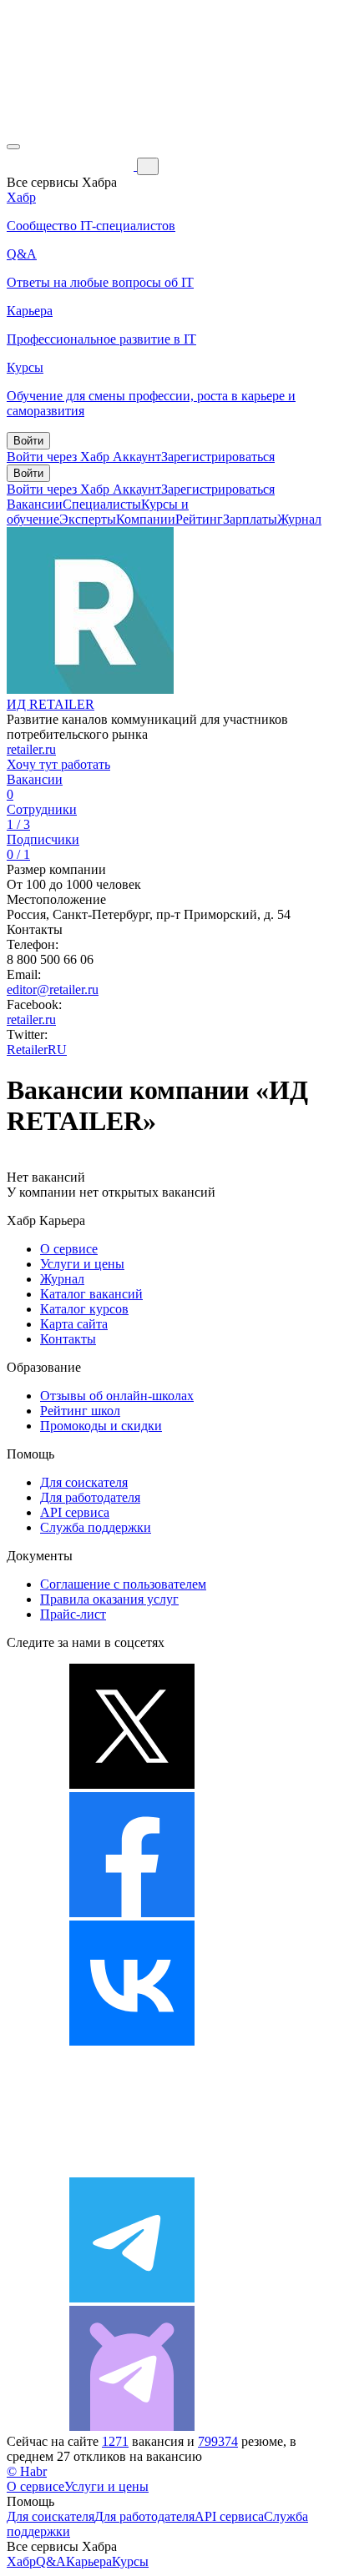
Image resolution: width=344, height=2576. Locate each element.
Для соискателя (84, 1482)
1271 (115, 2441)
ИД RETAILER (51, 704)
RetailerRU (37, 1049)
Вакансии (35, 504)
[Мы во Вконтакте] (132, 2041)
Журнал (299, 519)
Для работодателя (90, 1497)
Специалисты (102, 504)
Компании (146, 519)
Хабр (21, 2561)
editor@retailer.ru (53, 989)
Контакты (68, 1339)
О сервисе (69, 1249)
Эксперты (88, 519)
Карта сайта (74, 1324)
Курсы (130, 2561)
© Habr (27, 2471)
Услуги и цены (82, 1264)
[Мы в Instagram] (132, 2169)
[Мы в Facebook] (132, 1913)
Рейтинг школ (80, 1411)
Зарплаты (250, 519)
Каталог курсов (84, 1309)
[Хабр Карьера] (72, 166)
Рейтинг (199, 519)
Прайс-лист (73, 1614)
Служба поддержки (96, 1527)
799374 (218, 2441)
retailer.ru (31, 749)
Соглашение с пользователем (123, 1584)
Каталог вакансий (91, 1294)
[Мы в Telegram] (132, 2298)
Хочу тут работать (58, 764)
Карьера (89, 2561)
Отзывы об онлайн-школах (117, 1396)
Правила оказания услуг (109, 1599)
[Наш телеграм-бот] (132, 2426)
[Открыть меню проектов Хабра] (13, 147)
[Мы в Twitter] (132, 1784)
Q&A (51, 2561)
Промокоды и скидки (101, 1426)
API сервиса (75, 1512)
